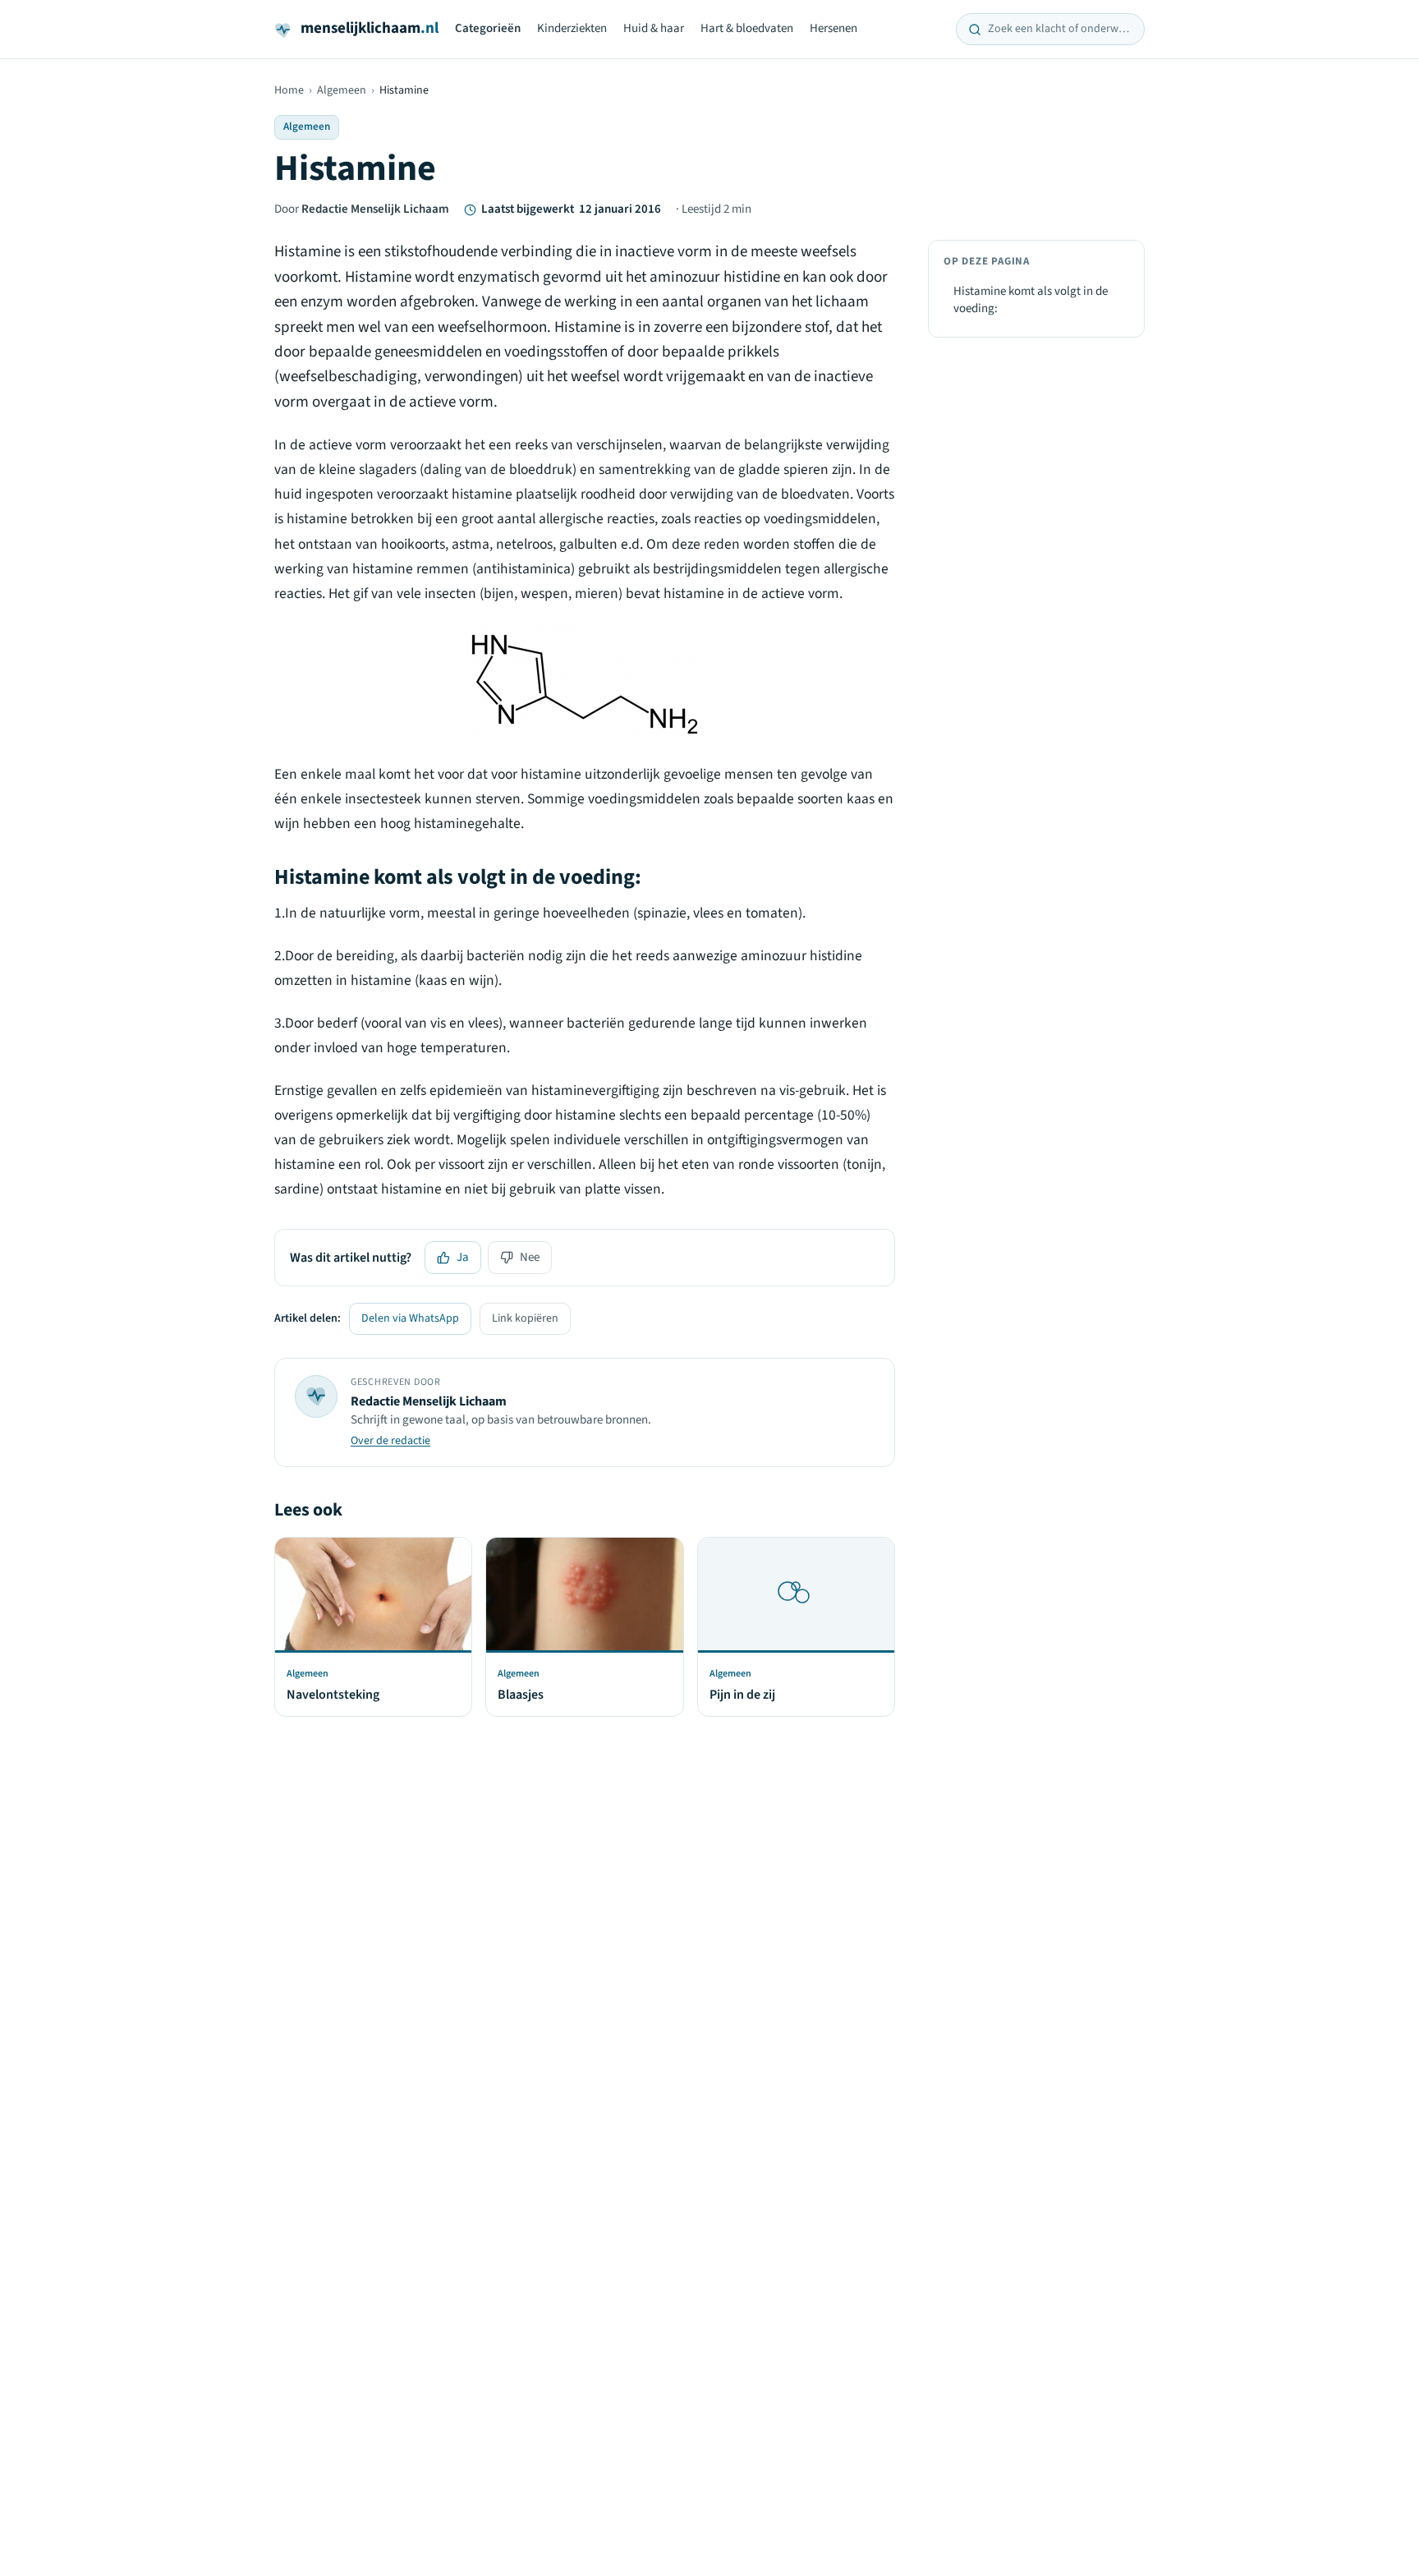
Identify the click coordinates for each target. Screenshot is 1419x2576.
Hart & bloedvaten (747, 28)
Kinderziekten (572, 28)
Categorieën (488, 28)
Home (289, 90)
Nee (530, 1257)
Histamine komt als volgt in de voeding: (1031, 300)
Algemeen (342, 90)
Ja (463, 1257)
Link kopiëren (525, 1318)
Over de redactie (390, 1441)
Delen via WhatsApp (410, 1318)
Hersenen (833, 28)
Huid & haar (654, 28)
